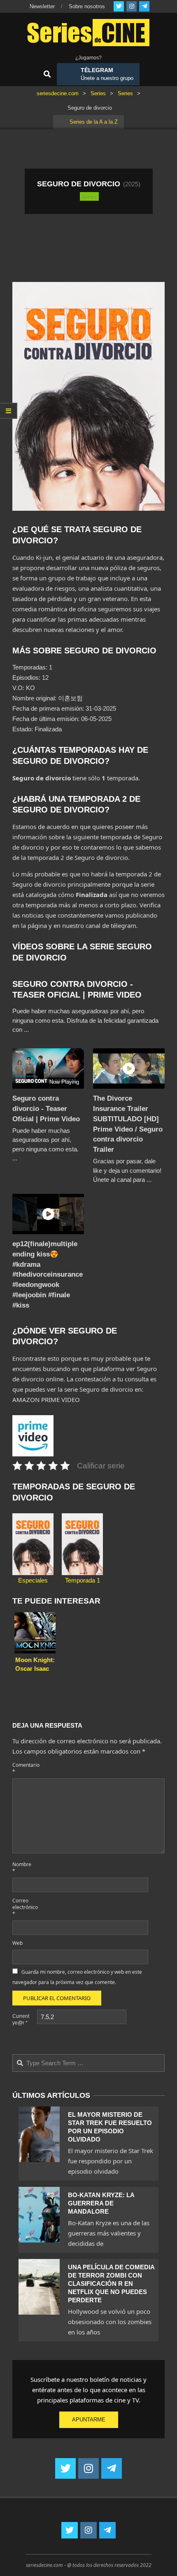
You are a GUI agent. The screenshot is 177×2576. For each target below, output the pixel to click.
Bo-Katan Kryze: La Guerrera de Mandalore (101, 2203)
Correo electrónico (24, 1907)
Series (89, 196)
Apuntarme (89, 2420)
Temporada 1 (83, 1580)
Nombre (22, 1868)
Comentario (24, 1768)
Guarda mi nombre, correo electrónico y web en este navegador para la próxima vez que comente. (77, 1977)
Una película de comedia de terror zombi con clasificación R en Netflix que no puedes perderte (111, 2284)
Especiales (33, 1580)
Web (17, 1943)
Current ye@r (21, 2019)
